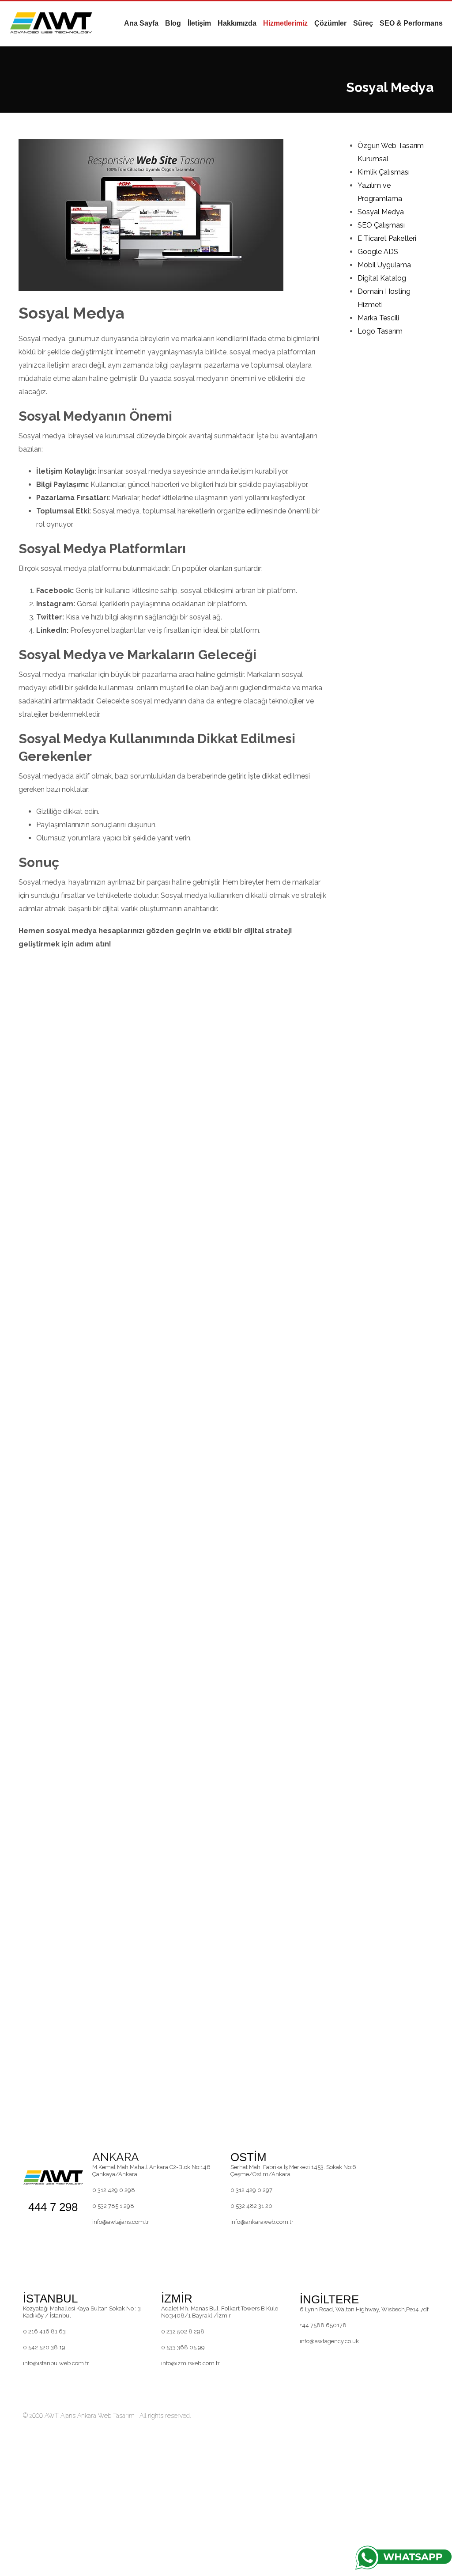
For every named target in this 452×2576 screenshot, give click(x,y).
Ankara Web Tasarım (106, 2416)
